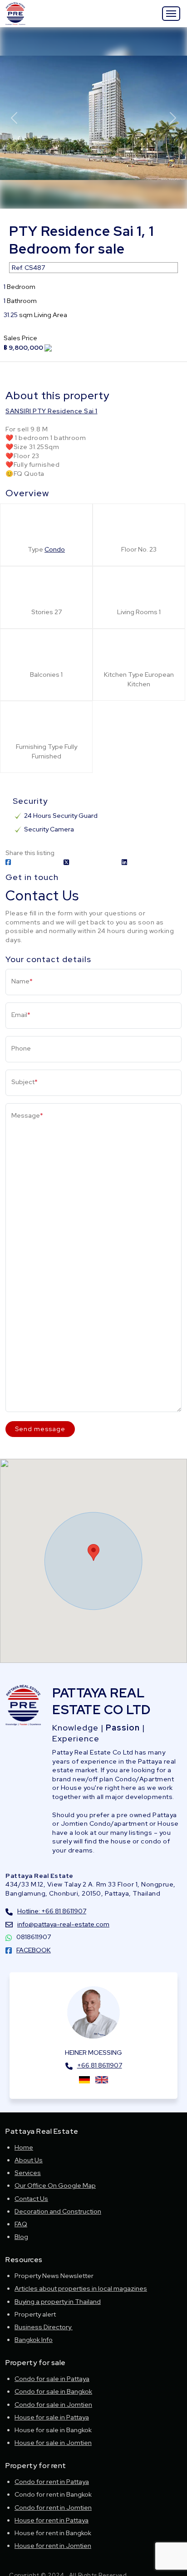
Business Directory (44, 2327)
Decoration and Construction (58, 2211)
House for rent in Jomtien (53, 2546)
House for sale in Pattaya (52, 2417)
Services (28, 2173)
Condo (55, 549)
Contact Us (31, 2199)
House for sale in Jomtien (53, 2443)
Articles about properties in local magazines (81, 2288)
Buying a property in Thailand (58, 2302)
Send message (40, 1429)
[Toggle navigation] (171, 14)
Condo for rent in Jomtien (53, 2508)
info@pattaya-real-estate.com (63, 1924)
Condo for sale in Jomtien (53, 2405)
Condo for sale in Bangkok (53, 2391)
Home (24, 2147)
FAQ (21, 2224)
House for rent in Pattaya (52, 2520)
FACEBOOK (34, 1950)
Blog (21, 2237)
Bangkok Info (34, 2340)
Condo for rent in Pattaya (52, 2482)
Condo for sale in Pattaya (52, 2379)
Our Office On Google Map (55, 2185)
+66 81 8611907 (100, 2065)
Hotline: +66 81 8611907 (52, 1911)
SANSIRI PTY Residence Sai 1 (52, 411)
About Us (29, 2160)
